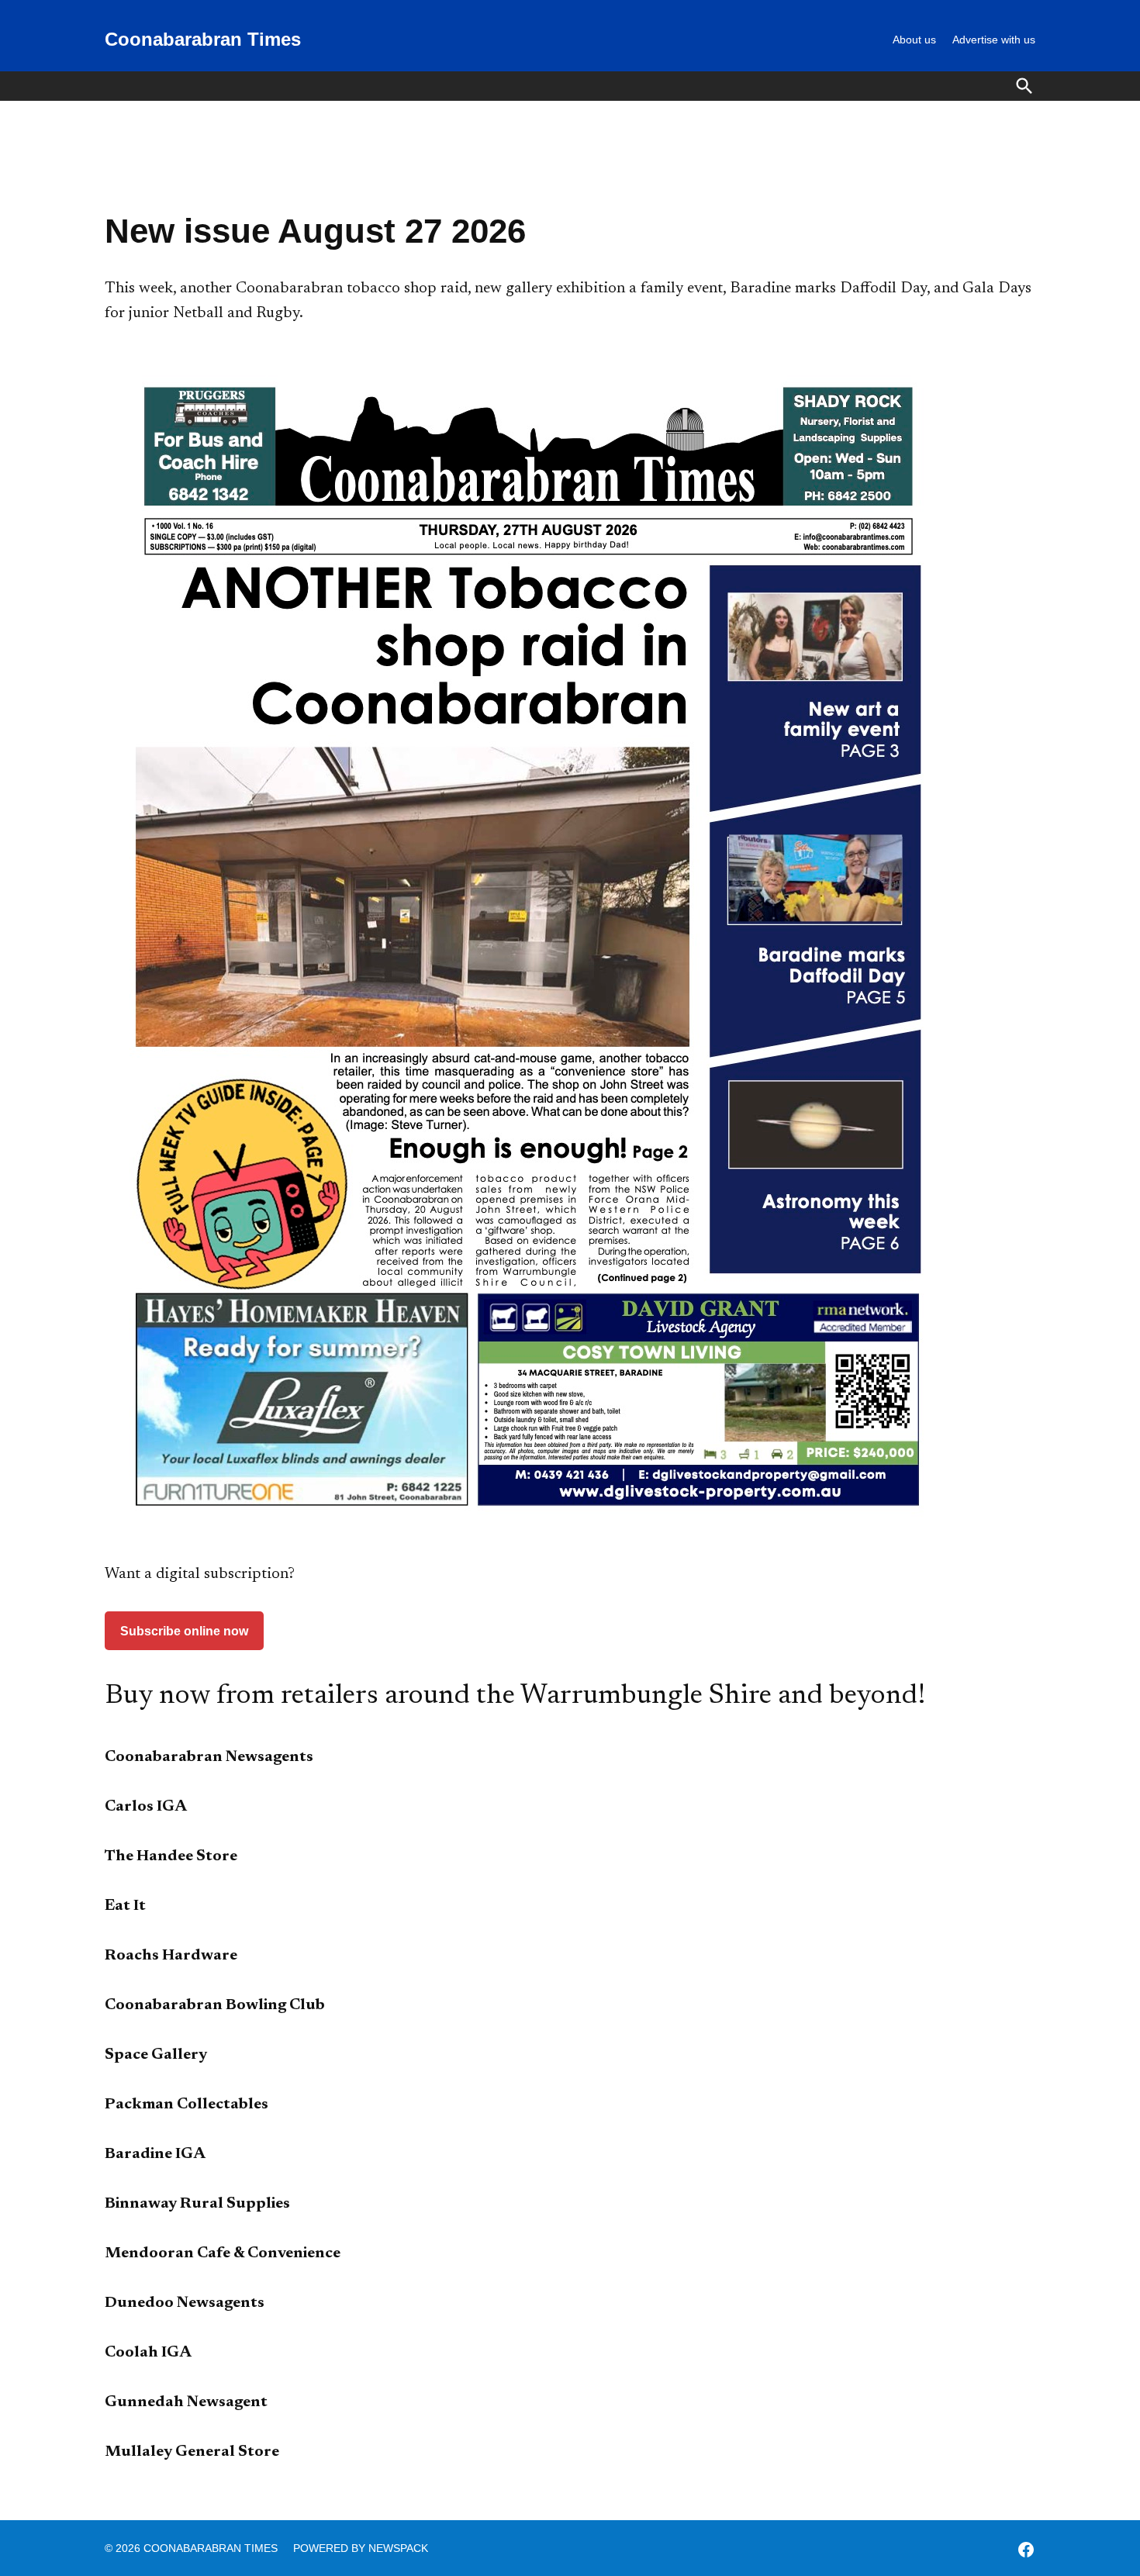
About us (914, 40)
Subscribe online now (184, 1631)
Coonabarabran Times (203, 39)
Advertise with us (994, 40)
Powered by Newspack (361, 2548)
